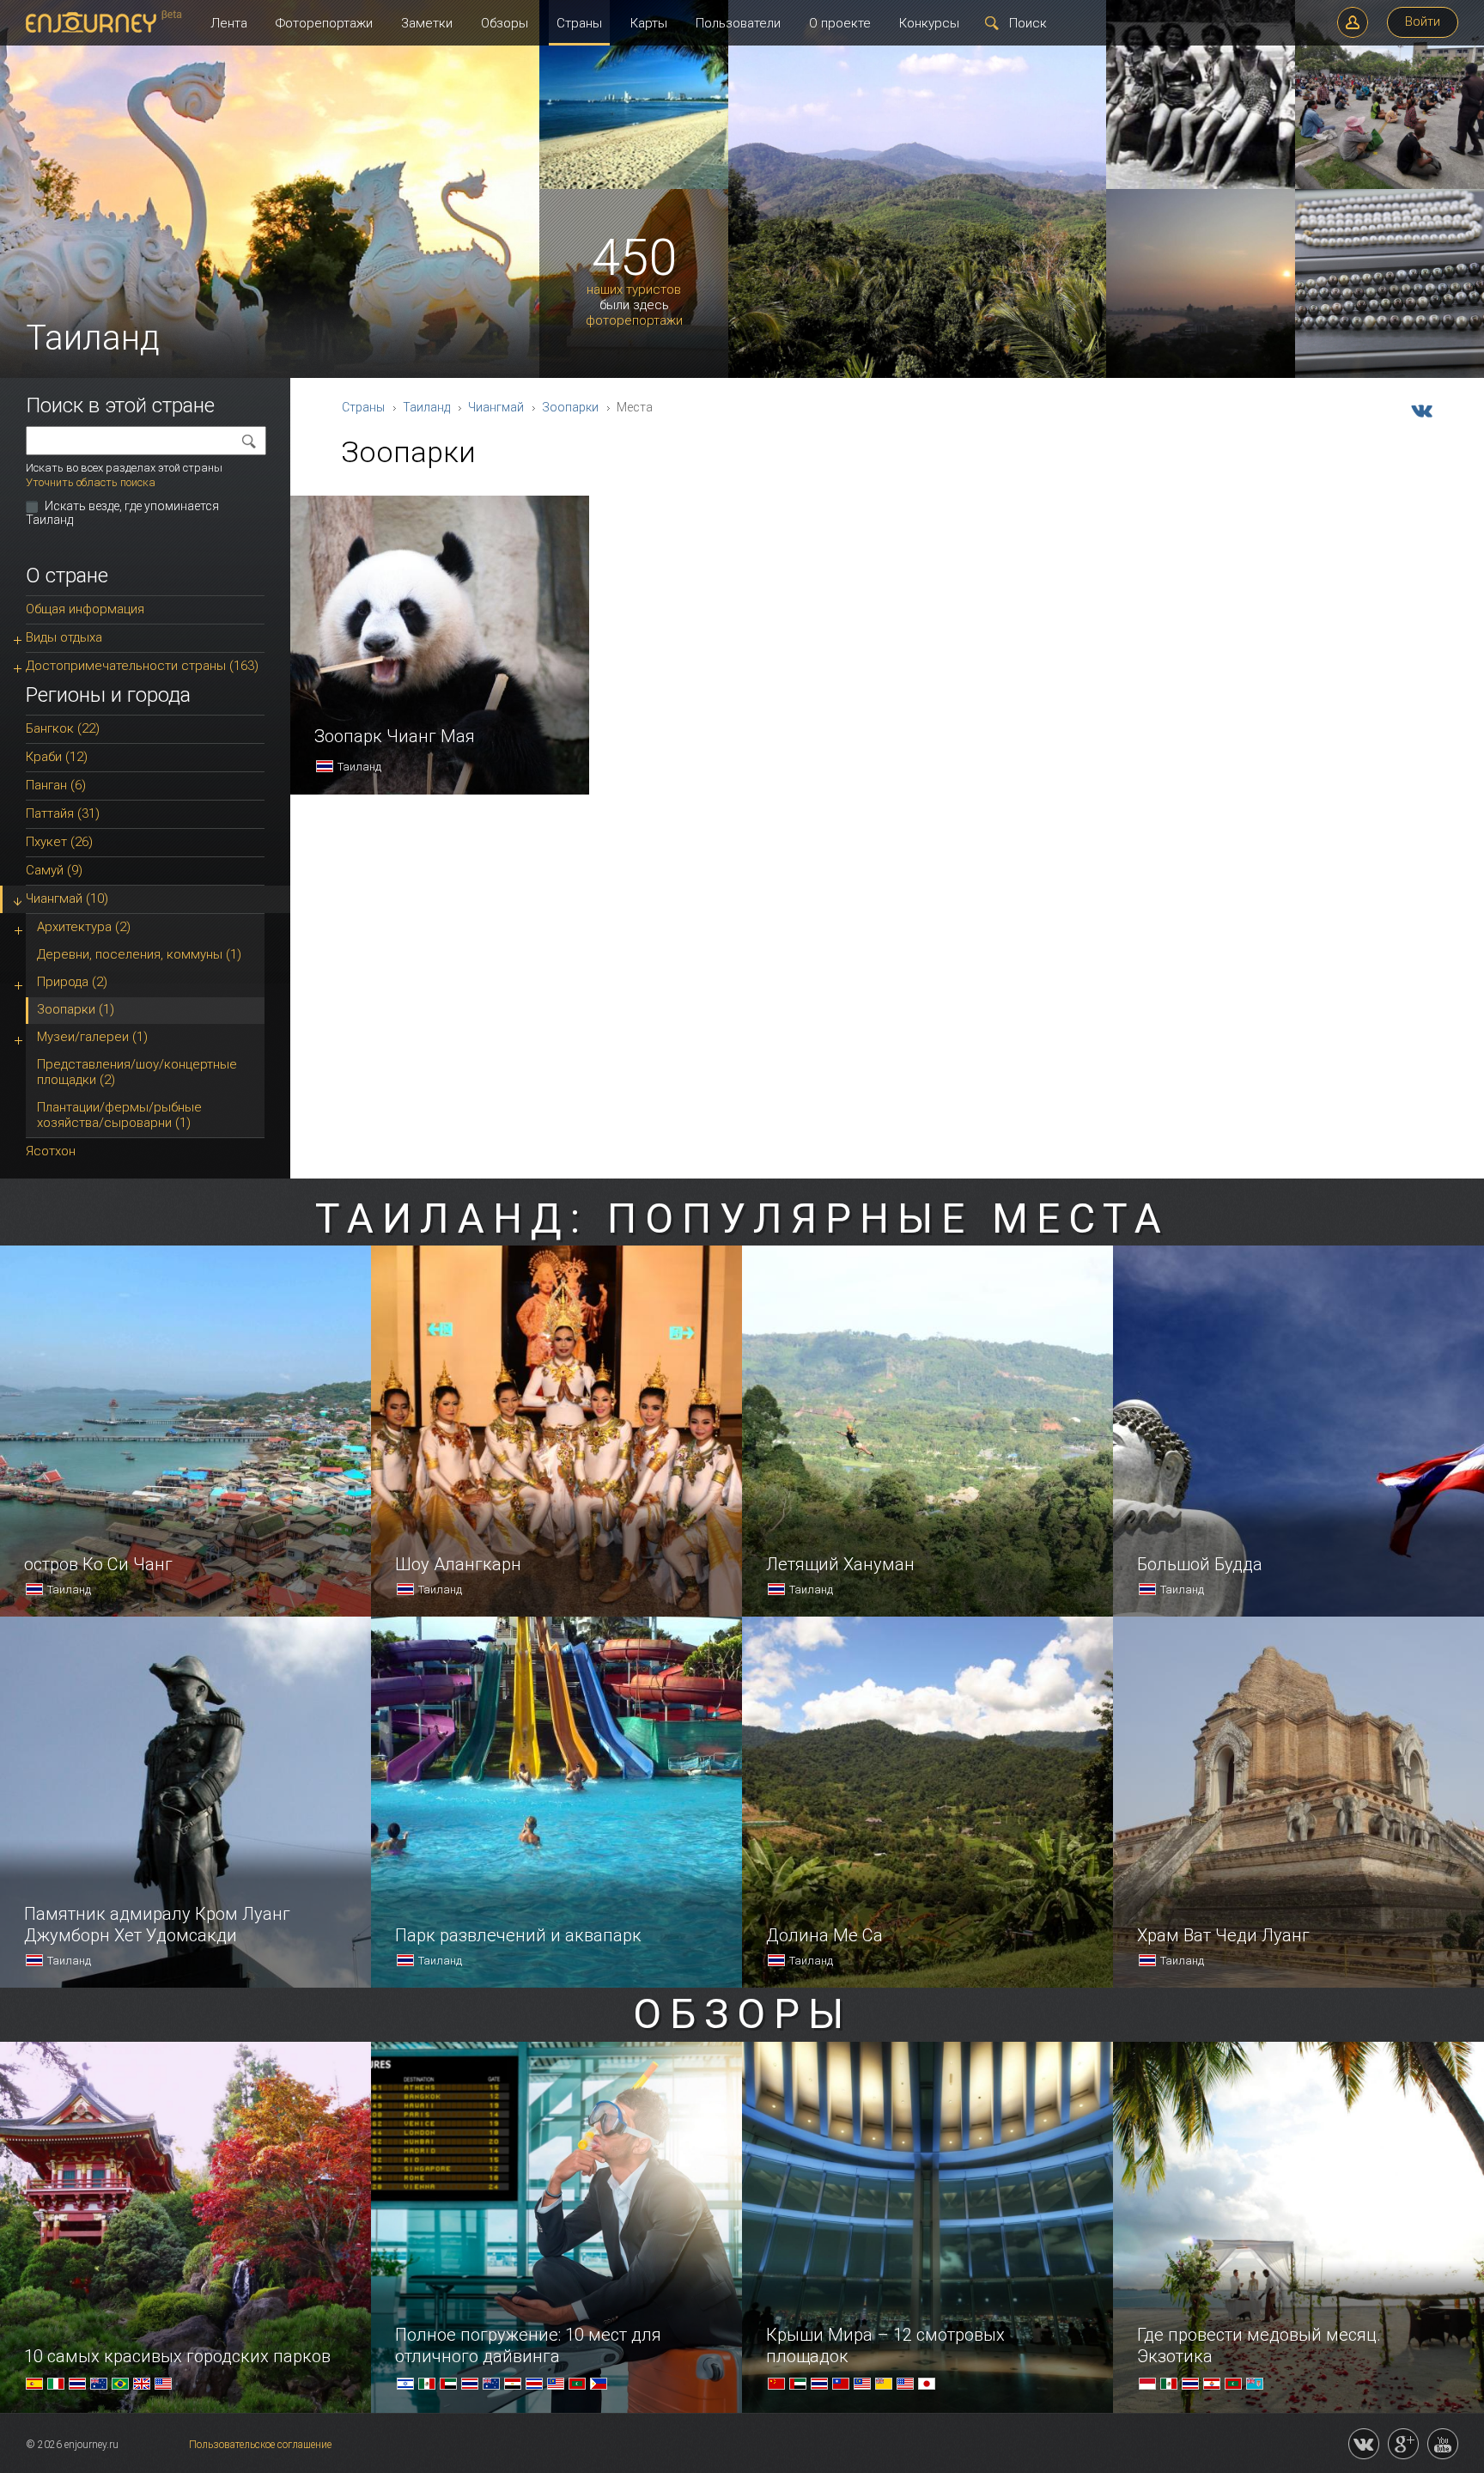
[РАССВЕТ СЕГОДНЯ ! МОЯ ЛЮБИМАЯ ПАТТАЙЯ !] (1201, 375)
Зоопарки (570, 407)
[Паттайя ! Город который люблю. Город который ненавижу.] (634, 186)
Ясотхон (51, 1151)
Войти (1423, 21)
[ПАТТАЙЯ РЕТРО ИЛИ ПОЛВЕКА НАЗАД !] (1201, 186)
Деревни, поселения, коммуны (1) (139, 954)
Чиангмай (496, 407)
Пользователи (738, 23)
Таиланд (426, 407)
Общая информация (85, 609)
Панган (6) (56, 785)
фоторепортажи (634, 321)
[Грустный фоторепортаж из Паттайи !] (1390, 186)
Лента (229, 23)
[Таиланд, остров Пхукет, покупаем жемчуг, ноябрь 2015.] (1390, 375)
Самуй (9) (54, 870)
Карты (649, 23)
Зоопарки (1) (76, 1009)
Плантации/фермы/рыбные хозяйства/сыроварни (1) (119, 1115)
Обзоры (505, 23)
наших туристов (634, 290)
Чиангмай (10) (67, 898)
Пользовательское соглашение (260, 2445)
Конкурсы (929, 23)
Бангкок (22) (63, 728)
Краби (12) (57, 757)
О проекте (840, 23)
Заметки (427, 23)
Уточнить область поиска (91, 482)
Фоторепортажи (324, 23)
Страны (579, 23)
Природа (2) (72, 982)
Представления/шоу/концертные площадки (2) (137, 1072)
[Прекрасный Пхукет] (917, 375)
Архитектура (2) (84, 927)
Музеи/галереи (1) (92, 1037)
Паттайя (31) (63, 813)
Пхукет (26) (59, 842)
